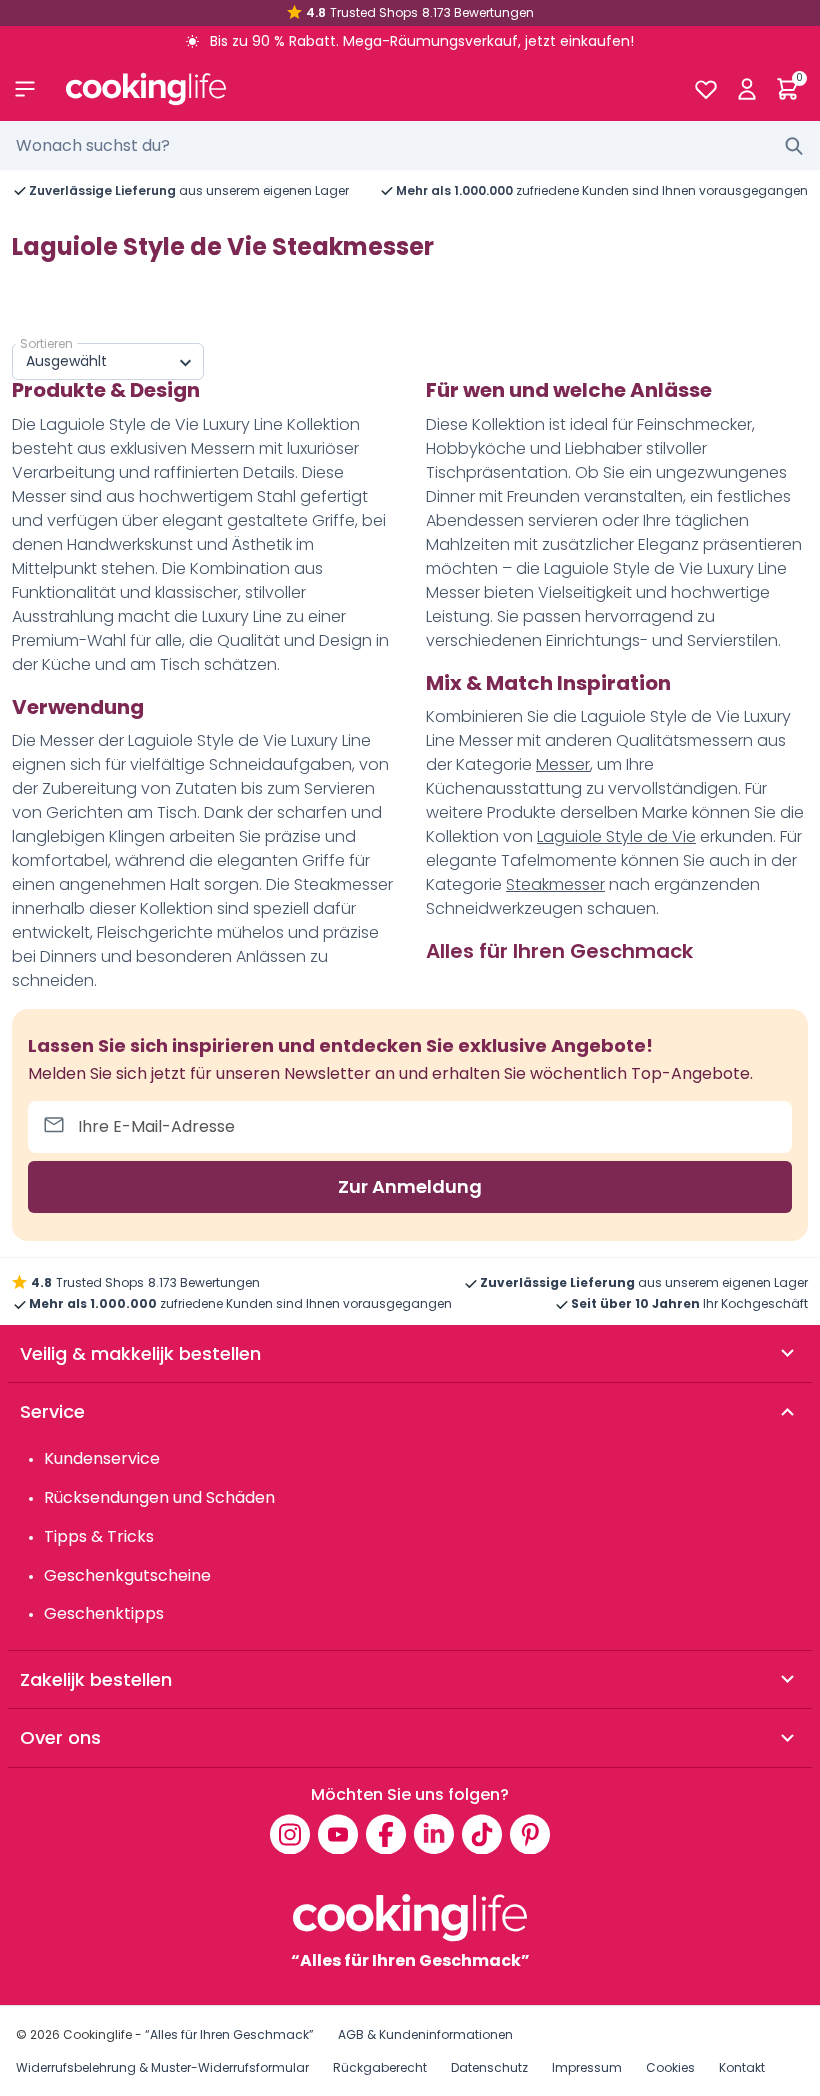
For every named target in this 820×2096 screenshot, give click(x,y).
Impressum (587, 2067)
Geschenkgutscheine (127, 1575)
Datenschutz (489, 2067)
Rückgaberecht (380, 2067)
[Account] (746, 89)
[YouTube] (338, 1834)
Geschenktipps (104, 1613)
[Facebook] (386, 1834)
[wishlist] (705, 89)
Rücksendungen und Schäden (159, 1497)
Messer (563, 764)
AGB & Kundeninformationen (425, 2034)
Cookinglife (97, 2034)
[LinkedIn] (434, 1834)
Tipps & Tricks (99, 1536)
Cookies (670, 2067)
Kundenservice (102, 1458)
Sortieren (46, 343)
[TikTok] (482, 1834)
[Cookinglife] (363, 89)
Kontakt (742, 2067)
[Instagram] (290, 1834)
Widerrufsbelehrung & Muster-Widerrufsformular (162, 2067)
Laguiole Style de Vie (616, 836)
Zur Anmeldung (410, 1186)
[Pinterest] (530, 1834)
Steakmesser (555, 884)
